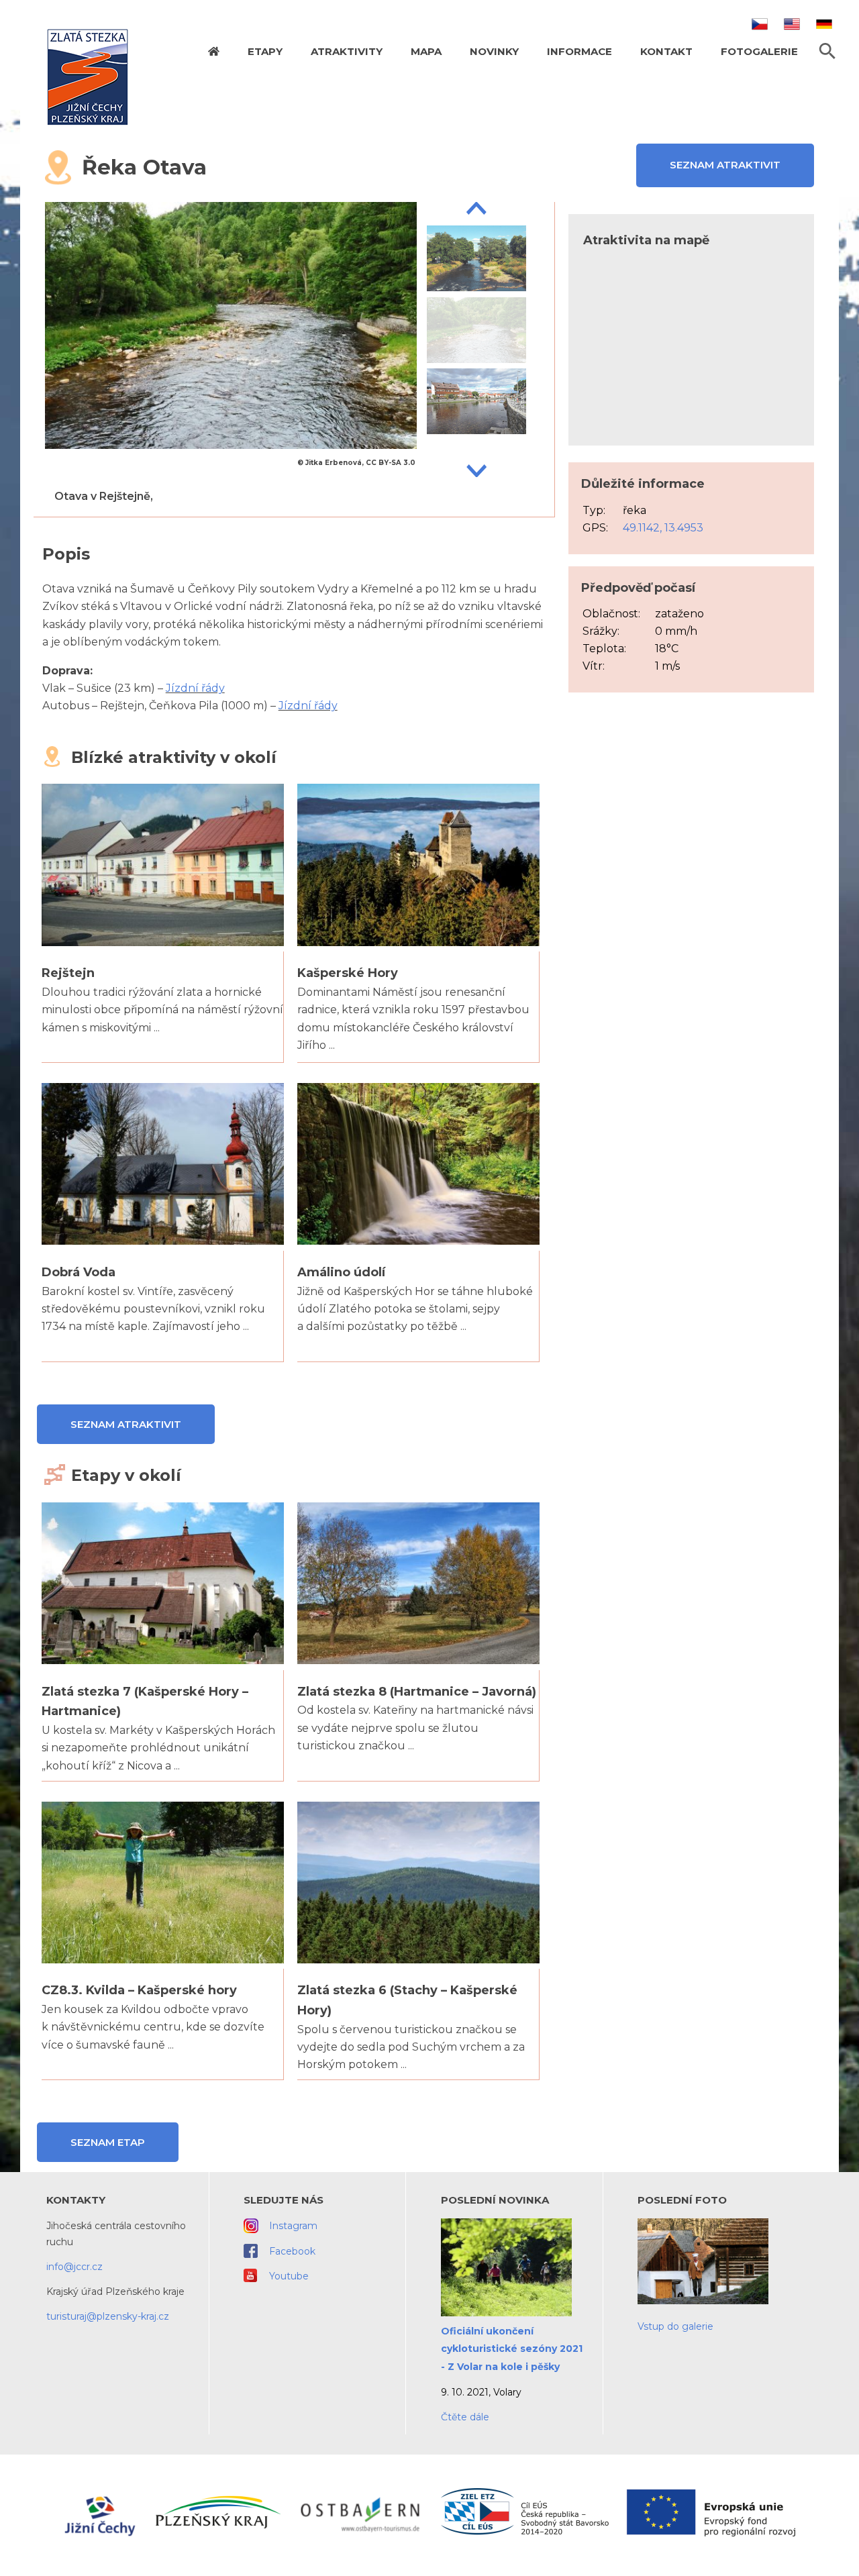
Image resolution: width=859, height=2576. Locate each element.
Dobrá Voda (79, 1272)
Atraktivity (347, 51)
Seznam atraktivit (725, 165)
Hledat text (827, 51)
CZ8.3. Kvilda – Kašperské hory (139, 1990)
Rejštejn (68, 973)
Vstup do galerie (675, 2326)
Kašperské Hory (348, 973)
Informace (579, 51)
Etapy (265, 51)
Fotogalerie (759, 51)
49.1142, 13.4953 (663, 528)
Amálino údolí (341, 1272)
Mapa (426, 51)
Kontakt (666, 51)
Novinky (494, 51)
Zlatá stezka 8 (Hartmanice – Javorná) (417, 1692)
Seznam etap (108, 2142)
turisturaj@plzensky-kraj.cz (108, 2316)
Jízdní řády (195, 688)
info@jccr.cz (74, 2267)
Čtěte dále (465, 2417)
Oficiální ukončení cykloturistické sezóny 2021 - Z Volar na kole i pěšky (512, 2349)
